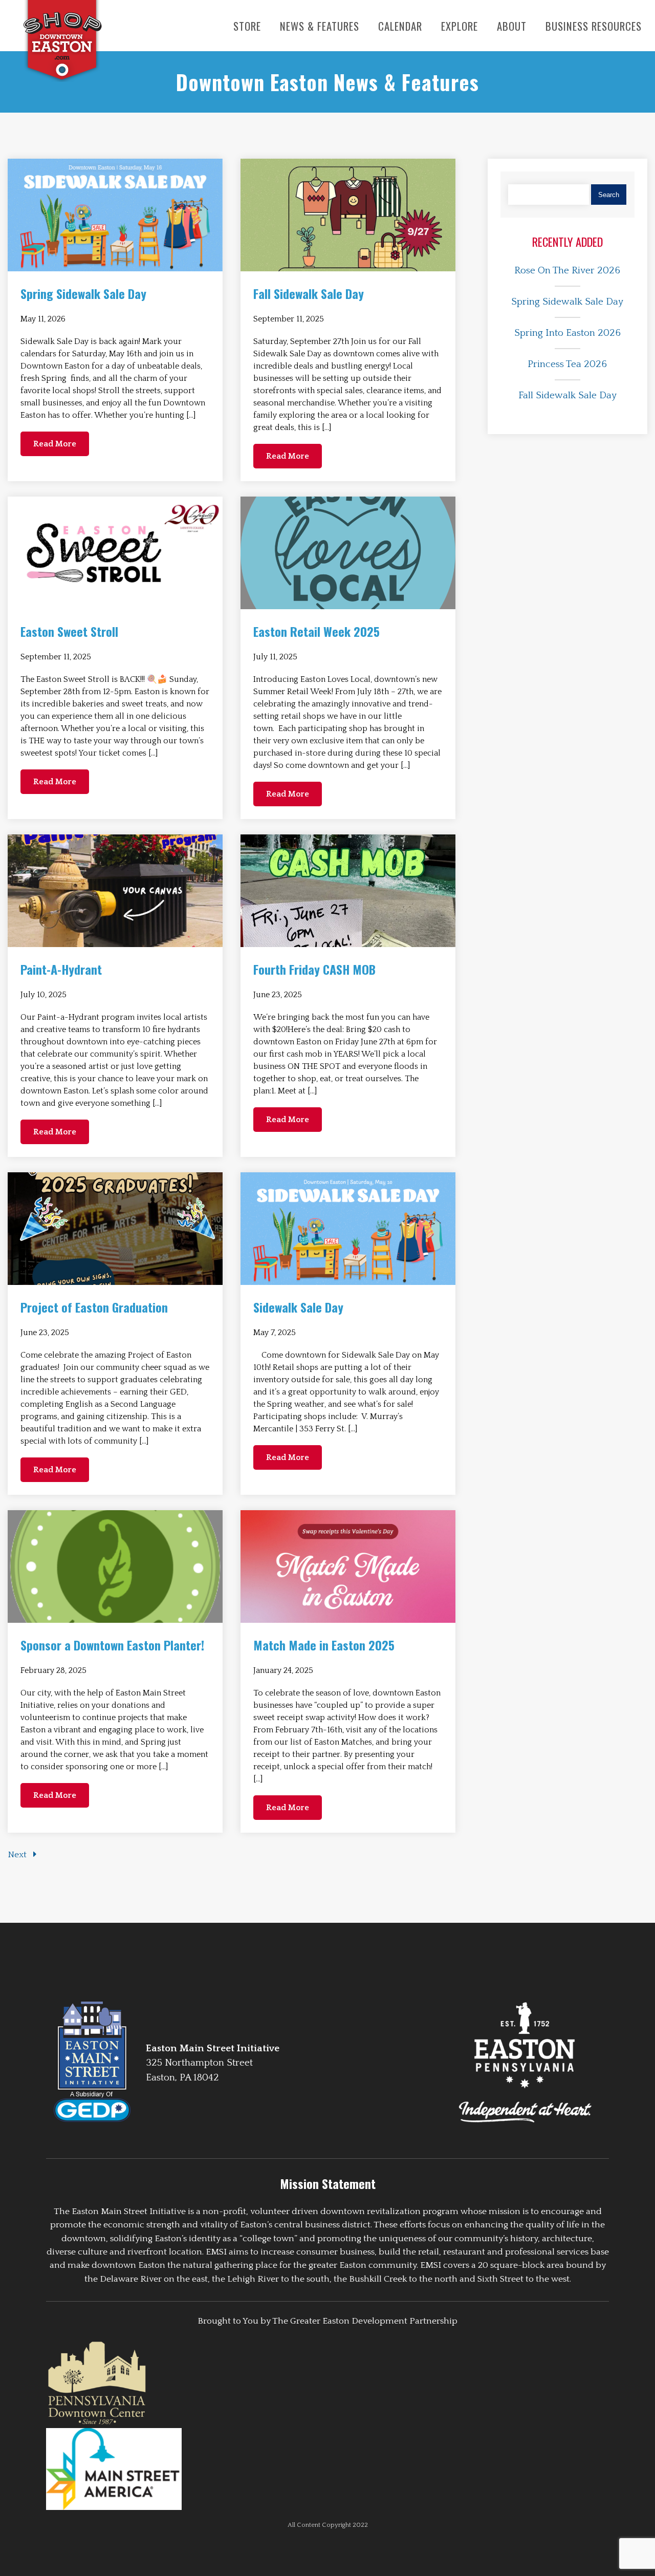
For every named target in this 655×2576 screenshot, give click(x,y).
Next (18, 1855)
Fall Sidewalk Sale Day (567, 395)
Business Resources (594, 26)
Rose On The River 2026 (567, 271)
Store (247, 26)
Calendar (400, 26)
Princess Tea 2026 (567, 364)
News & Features (320, 26)
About (512, 26)
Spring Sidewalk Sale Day (567, 302)
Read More (55, 444)
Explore (460, 26)
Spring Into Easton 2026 (567, 333)
